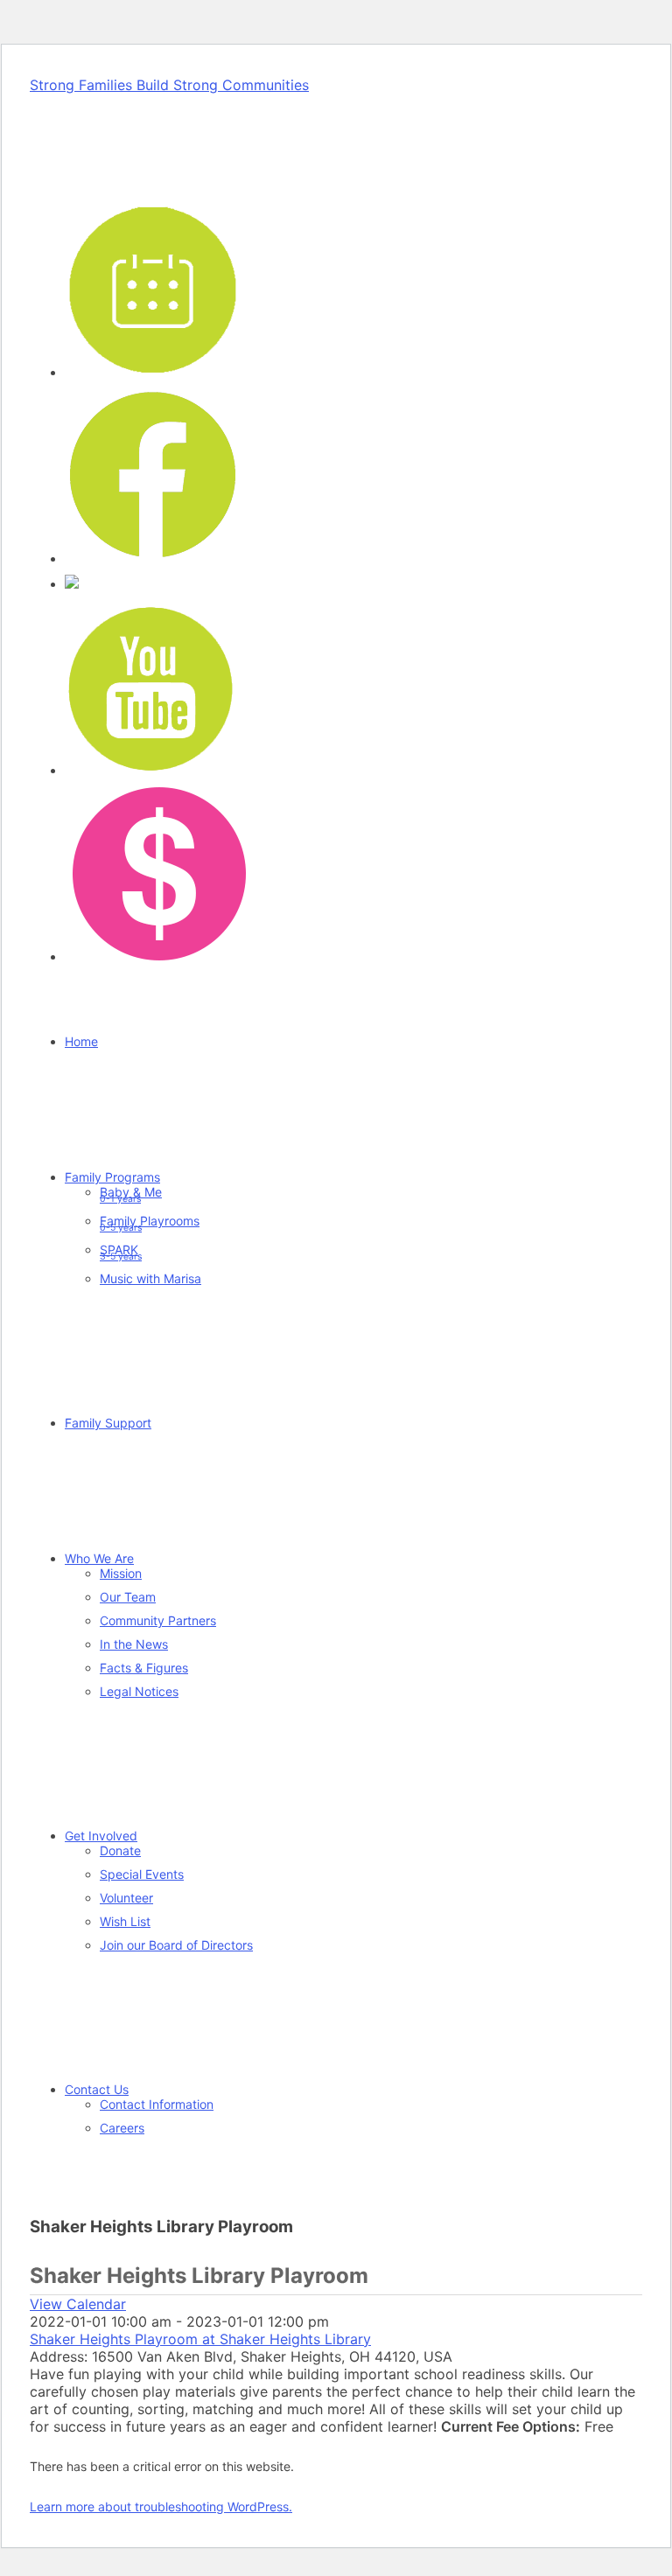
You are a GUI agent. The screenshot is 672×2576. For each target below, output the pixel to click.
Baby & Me (131, 1194)
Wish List (125, 1921)
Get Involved (101, 1836)
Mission (121, 1573)
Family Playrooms (150, 1223)
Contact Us (97, 2089)
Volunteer (126, 1898)
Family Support (108, 1423)
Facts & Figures (144, 1668)
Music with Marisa (150, 1278)
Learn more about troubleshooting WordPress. (161, 2506)
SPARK (121, 1252)
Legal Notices (139, 1691)
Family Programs (112, 1177)
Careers (122, 2128)
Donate (120, 1850)
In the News (134, 1644)
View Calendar (78, 2304)
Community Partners (158, 1620)
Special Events (142, 1874)
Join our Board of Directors (176, 1945)
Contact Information (157, 2104)
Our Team (128, 1597)
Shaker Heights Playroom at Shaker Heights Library (200, 2339)
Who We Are (99, 1558)
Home (81, 1041)
